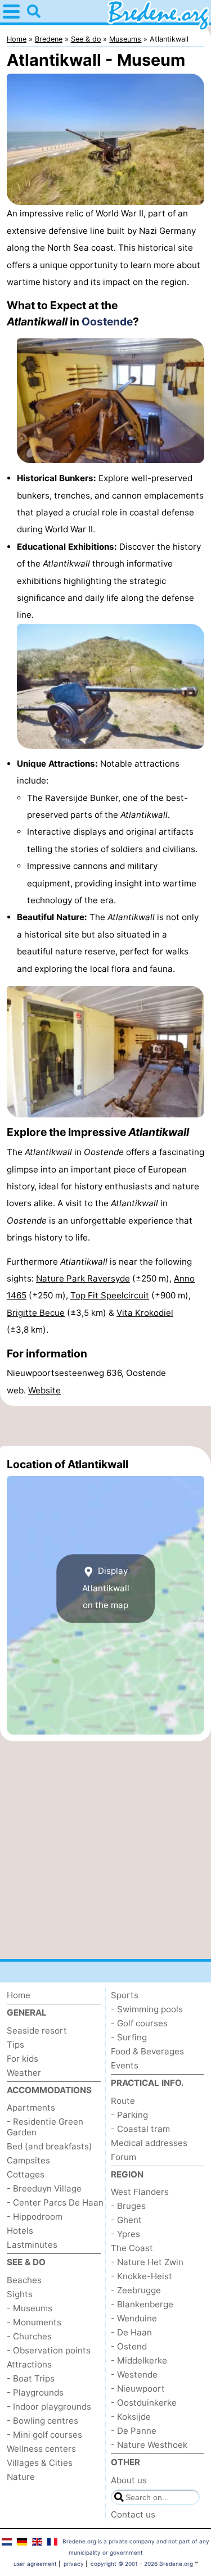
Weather (24, 2073)
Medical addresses (149, 2143)
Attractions (29, 2364)
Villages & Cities (40, 2463)
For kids (23, 2059)
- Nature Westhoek (149, 2445)
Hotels (20, 2231)
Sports (125, 1995)
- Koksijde (131, 2417)
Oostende (107, 322)
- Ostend (129, 2346)
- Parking (129, 2115)
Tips (15, 2045)
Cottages (26, 2174)
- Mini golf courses (44, 2435)
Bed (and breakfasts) (50, 2146)
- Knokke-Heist (142, 2276)
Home (19, 1995)
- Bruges (128, 2206)
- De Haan (131, 2332)
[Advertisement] (105, 1426)
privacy (74, 2564)
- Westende (134, 2374)
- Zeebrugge (136, 2290)
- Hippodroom (35, 2217)
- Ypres (125, 2234)
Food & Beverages (147, 2051)
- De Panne (134, 2431)
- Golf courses (139, 2023)
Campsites (28, 2160)
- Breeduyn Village (44, 2188)
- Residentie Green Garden (45, 2127)
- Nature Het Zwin (147, 2262)
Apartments (31, 2108)
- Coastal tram (140, 2129)
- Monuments (34, 2322)
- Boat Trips (31, 2378)
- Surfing (129, 2037)
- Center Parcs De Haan (55, 2202)
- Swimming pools (147, 2009)
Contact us (133, 2514)
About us (129, 2480)
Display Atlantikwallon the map (106, 1588)
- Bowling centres (42, 2421)
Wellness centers (41, 2449)
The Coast (132, 2248)
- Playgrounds (35, 2392)
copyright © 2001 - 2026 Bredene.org (142, 2564)
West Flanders (140, 2192)
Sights (20, 2294)
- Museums (30, 2308)
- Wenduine (134, 2318)
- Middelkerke (139, 2360)
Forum (124, 2157)
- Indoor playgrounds (49, 2407)
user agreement (35, 2564)
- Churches (29, 2336)
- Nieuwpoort (138, 2389)
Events (125, 2065)
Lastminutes (32, 2245)
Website (44, 1390)
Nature (21, 2477)
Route (123, 2101)
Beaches (24, 2280)
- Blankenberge (142, 2304)
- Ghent (126, 2220)
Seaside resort (37, 2031)
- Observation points (49, 2350)
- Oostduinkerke (144, 2403)
